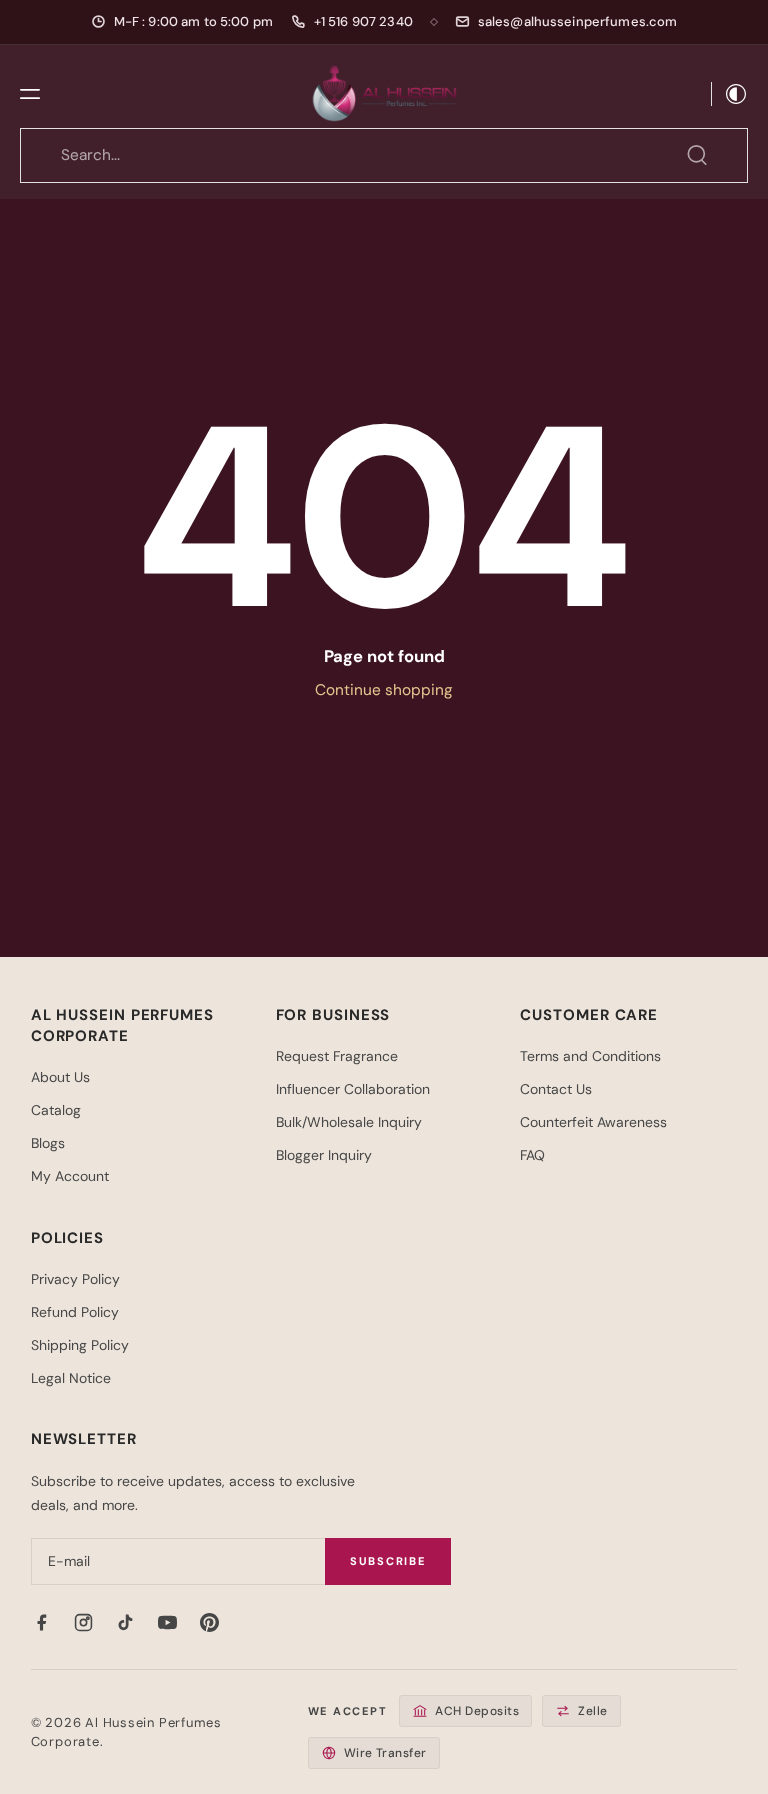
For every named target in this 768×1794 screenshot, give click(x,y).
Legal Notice (71, 1378)
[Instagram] (84, 1622)
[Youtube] (168, 1622)
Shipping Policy (80, 1345)
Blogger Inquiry (324, 1155)
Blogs (48, 1143)
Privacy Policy (75, 1279)
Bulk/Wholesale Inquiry (349, 1122)
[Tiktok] (126, 1622)
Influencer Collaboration (353, 1089)
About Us (60, 1077)
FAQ (532, 1155)
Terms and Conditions (590, 1056)
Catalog (56, 1110)
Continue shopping (384, 690)
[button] (30, 94)
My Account (70, 1176)
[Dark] (730, 94)
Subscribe (388, 1561)
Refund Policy (75, 1312)
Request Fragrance (337, 1056)
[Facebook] (42, 1622)
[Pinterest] (210, 1622)
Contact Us (556, 1089)
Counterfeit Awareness (593, 1122)
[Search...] (697, 155)
